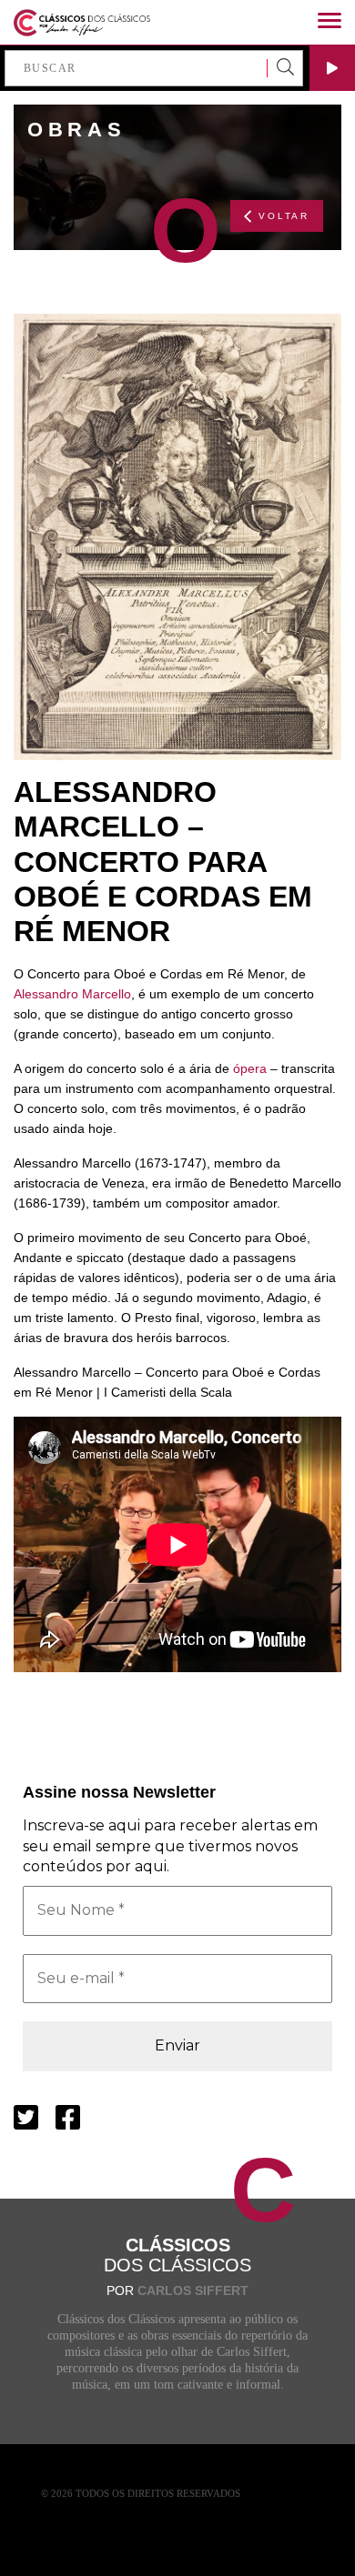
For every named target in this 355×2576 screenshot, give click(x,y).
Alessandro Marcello (72, 994)
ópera (250, 1068)
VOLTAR (284, 216)
